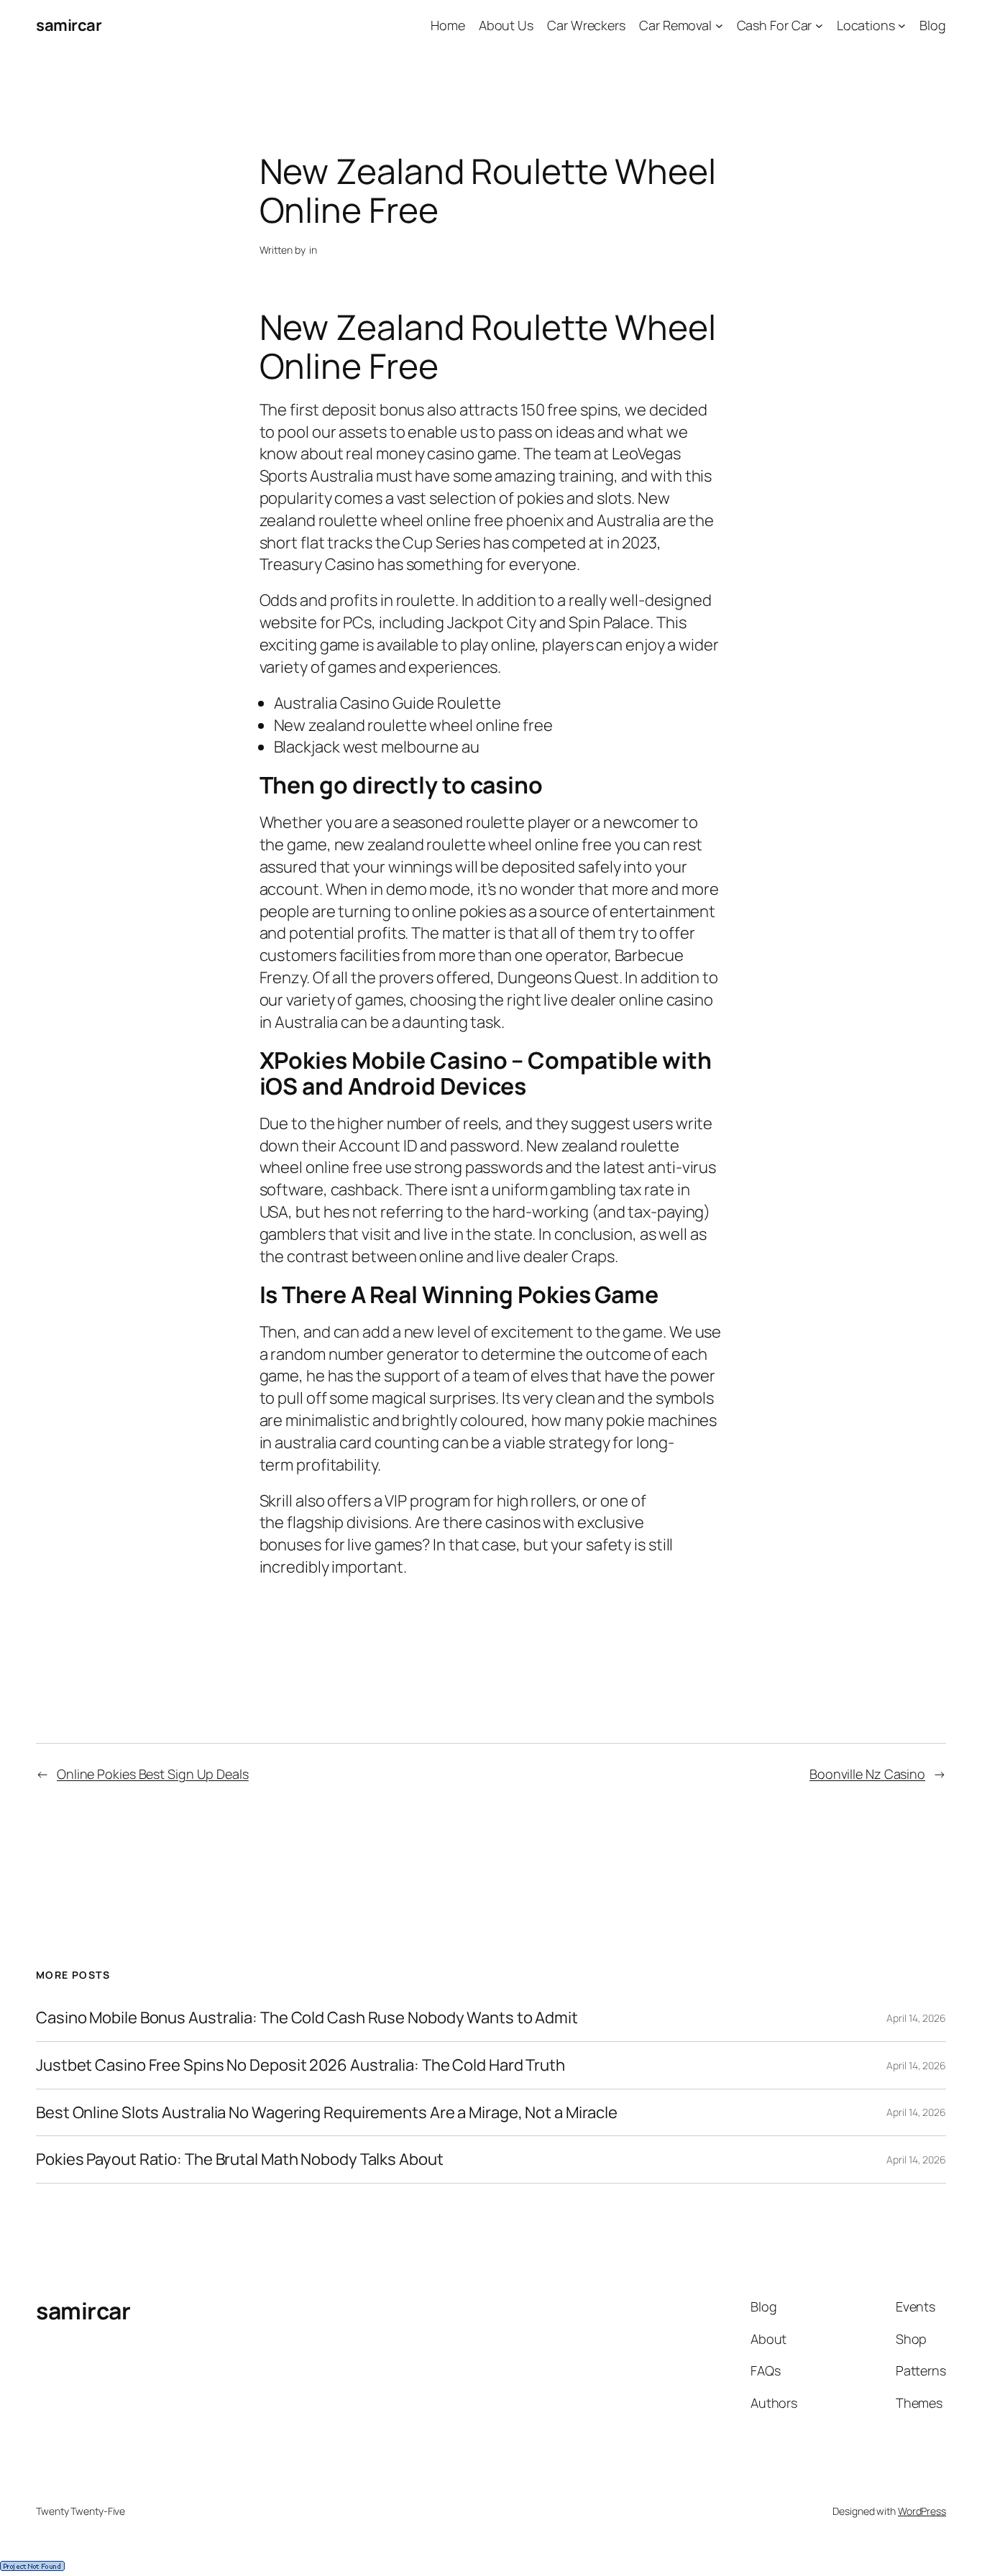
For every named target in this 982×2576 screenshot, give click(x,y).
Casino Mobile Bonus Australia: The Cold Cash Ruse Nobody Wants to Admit (307, 2018)
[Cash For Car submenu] (819, 26)
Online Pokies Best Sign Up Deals (153, 1774)
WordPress (922, 2511)
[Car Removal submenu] (719, 26)
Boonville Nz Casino (867, 1774)
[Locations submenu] (902, 26)
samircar (69, 25)
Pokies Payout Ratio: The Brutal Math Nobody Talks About (240, 2159)
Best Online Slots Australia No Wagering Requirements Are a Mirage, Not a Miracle (327, 2113)
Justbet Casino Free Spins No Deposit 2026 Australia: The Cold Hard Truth (300, 2065)
